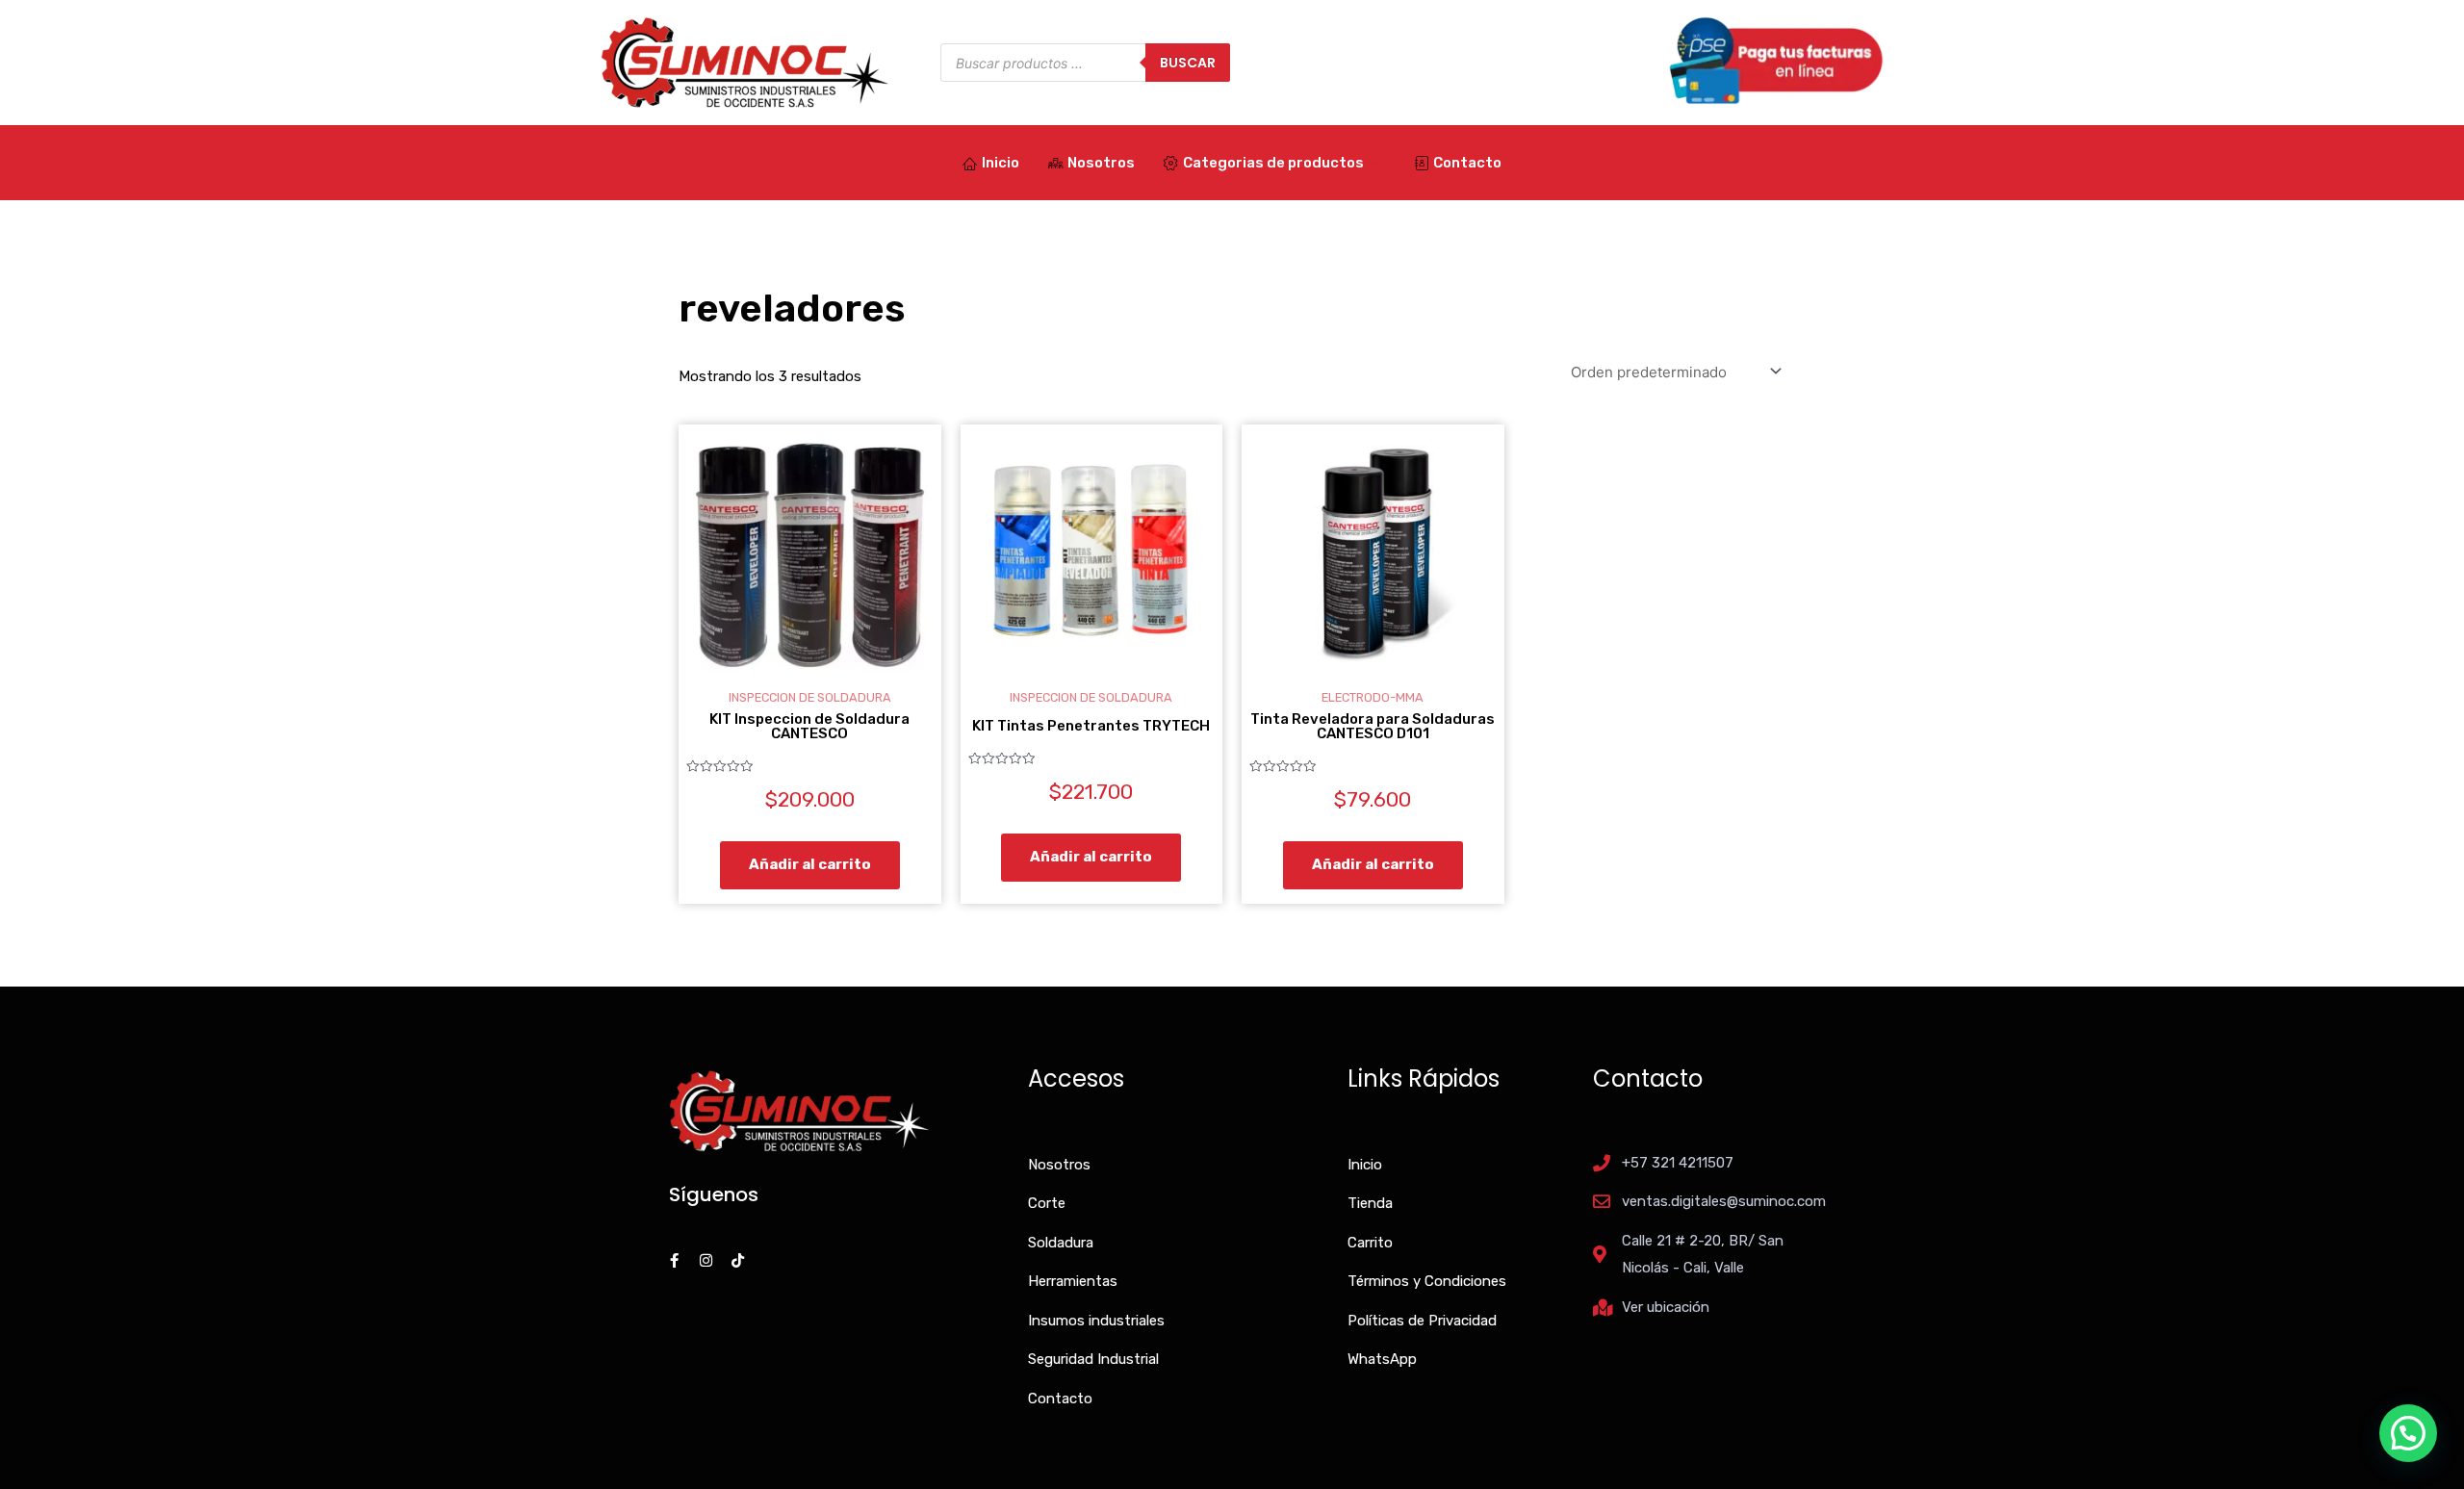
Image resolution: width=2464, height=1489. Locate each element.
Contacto (1467, 163)
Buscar (1188, 63)
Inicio (1001, 163)
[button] (2408, 1433)
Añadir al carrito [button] (810, 864)
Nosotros (1101, 163)
